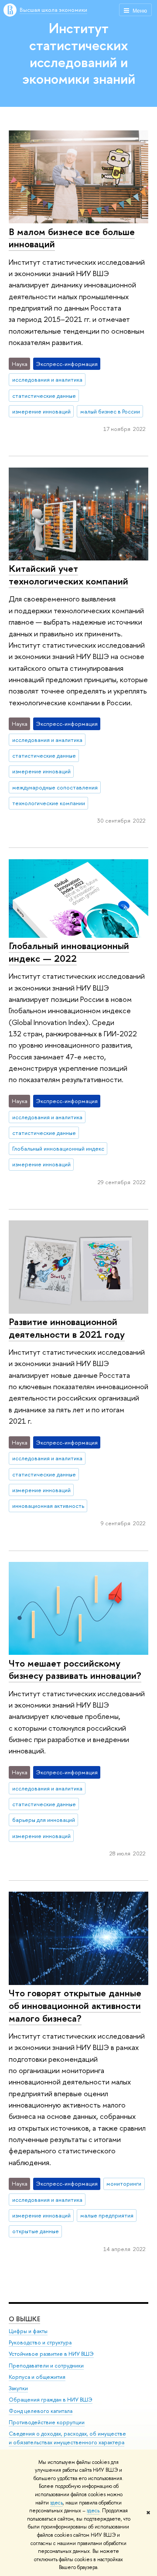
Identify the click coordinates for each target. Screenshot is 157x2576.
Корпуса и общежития (37, 2377)
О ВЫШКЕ (24, 2319)
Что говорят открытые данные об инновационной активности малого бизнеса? (75, 2005)
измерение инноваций (41, 411)
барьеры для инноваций (44, 1820)
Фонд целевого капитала (41, 2411)
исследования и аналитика (47, 379)
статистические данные (44, 396)
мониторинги (124, 2183)
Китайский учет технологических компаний (68, 575)
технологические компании (49, 803)
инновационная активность (48, 1506)
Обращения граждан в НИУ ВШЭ (51, 2400)
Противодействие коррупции (47, 2422)
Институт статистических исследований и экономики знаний (79, 53)
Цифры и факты (28, 2331)
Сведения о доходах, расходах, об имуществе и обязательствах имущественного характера (67, 2438)
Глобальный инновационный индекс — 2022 (69, 952)
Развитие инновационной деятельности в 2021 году (67, 1328)
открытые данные (36, 2231)
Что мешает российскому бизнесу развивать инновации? (75, 1669)
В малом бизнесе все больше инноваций (72, 238)
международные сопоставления (55, 787)
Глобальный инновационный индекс (58, 1148)
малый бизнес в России (110, 411)
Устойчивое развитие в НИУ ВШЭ (51, 2354)
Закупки (18, 2388)
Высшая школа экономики (53, 10)
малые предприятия (107, 2215)
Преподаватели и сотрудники (46, 2366)
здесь (56, 2503)
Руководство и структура (40, 2342)
